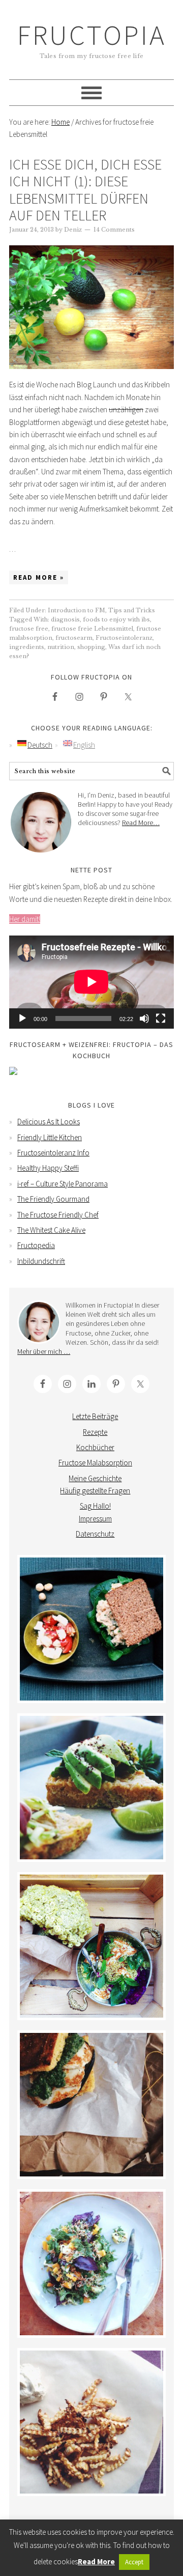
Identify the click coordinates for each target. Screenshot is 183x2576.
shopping (91, 647)
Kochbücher (95, 1447)
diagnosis (65, 619)
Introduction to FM (77, 610)
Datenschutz (95, 1534)
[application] (91, 982)
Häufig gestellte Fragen (95, 1491)
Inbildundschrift (41, 1261)
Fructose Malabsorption (95, 1463)
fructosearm (74, 638)
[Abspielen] (22, 1018)
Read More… (141, 823)
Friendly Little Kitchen (50, 1137)
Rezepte (95, 1432)
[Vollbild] (161, 1018)
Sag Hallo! (95, 1506)
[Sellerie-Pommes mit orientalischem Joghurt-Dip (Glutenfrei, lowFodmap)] (91, 2422)
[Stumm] (144, 1018)
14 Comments (114, 230)
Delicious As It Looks (49, 1122)
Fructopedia (36, 1245)
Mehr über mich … (44, 1351)
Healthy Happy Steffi (48, 1168)
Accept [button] (134, 2562)
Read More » (39, 577)
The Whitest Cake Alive (51, 1230)
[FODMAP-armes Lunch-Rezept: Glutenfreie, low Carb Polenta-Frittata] (91, 1788)
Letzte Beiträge (95, 1416)
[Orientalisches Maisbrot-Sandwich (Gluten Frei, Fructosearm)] (91, 2105)
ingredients (27, 647)
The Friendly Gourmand (53, 1199)
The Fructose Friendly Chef (58, 1215)
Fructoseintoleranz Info (53, 1153)
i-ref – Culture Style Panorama (63, 1184)
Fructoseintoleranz (124, 638)
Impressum (95, 1519)
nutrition (61, 647)
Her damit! (25, 919)
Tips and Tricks (132, 610)
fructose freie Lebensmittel (92, 629)
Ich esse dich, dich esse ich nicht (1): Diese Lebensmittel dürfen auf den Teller (85, 190)
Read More (96, 2561)
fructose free (29, 629)
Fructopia (92, 35)
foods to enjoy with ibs (116, 619)
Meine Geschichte (95, 1478)
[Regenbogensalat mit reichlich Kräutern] (91, 2263)
